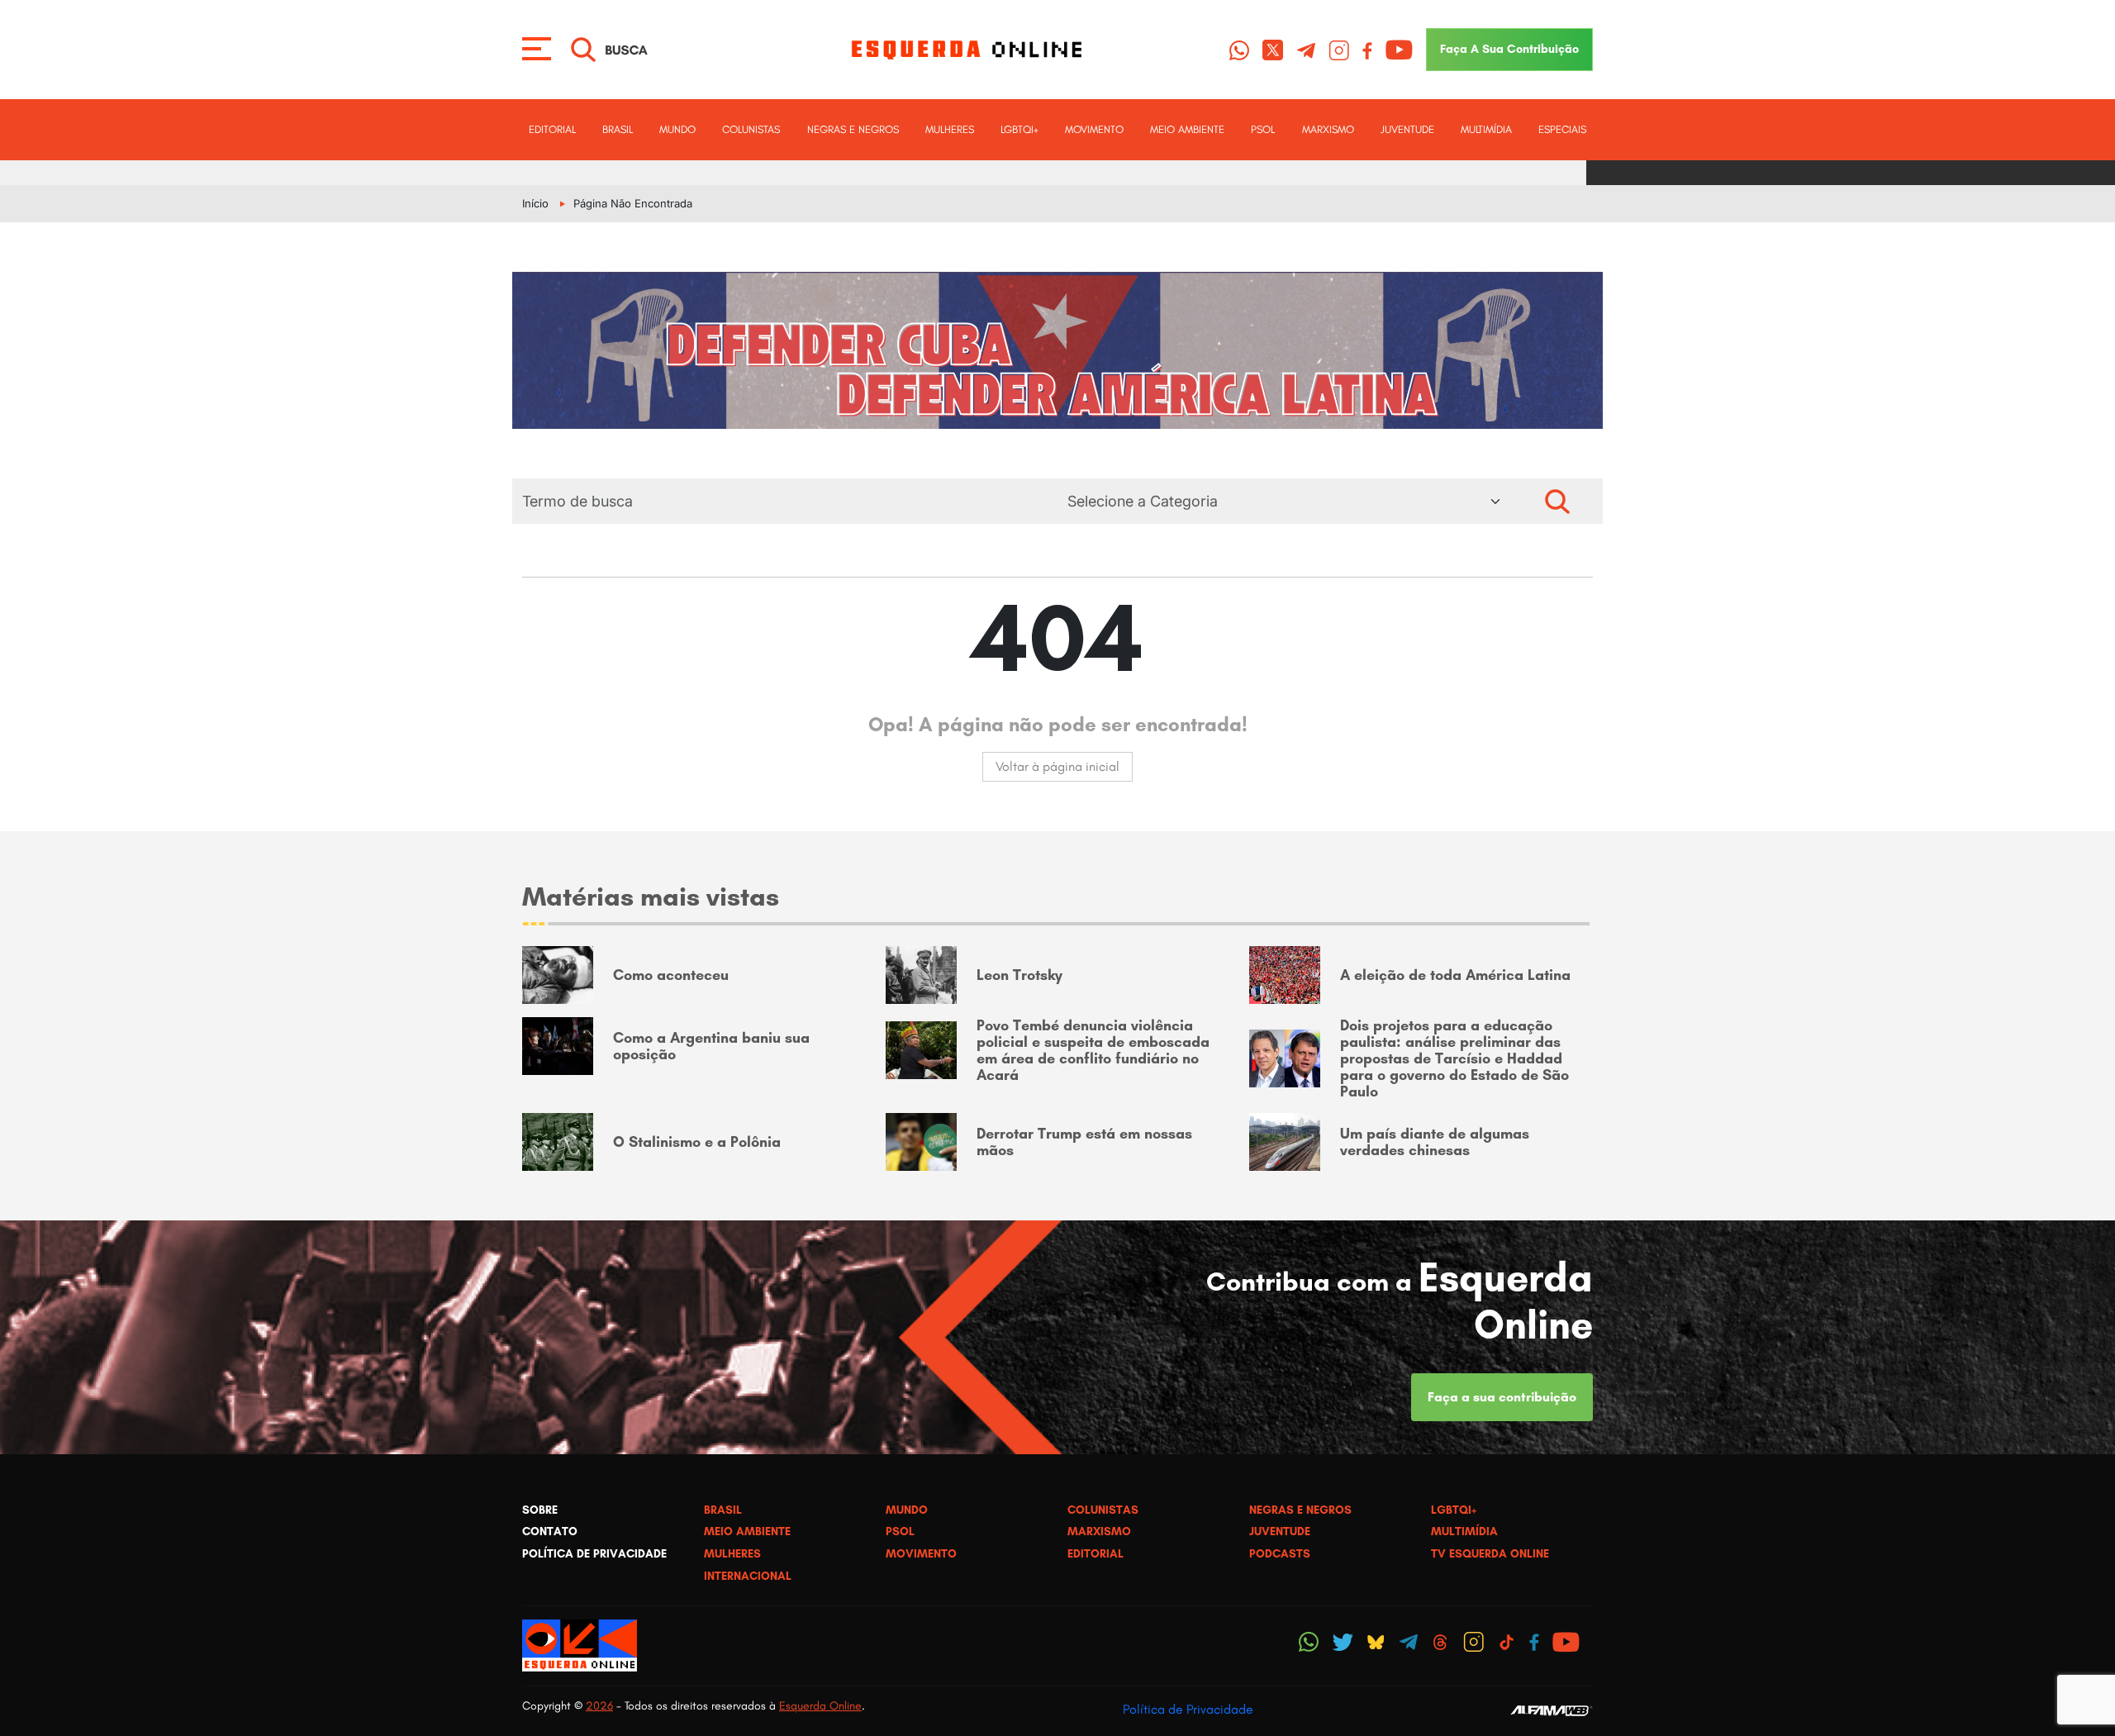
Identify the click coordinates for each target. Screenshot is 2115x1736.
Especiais (1562, 129)
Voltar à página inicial (1057, 766)
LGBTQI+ (1019, 129)
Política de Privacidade (1188, 1709)
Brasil (618, 129)
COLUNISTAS (751, 129)
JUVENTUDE (1407, 129)
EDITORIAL (552, 129)
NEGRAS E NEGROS (853, 129)
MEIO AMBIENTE (1187, 129)
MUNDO (677, 129)
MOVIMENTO (1094, 129)
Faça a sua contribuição (1502, 1397)
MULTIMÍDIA (1486, 129)
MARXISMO (1328, 129)
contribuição (1509, 49)
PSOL (1263, 129)
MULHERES (950, 129)
